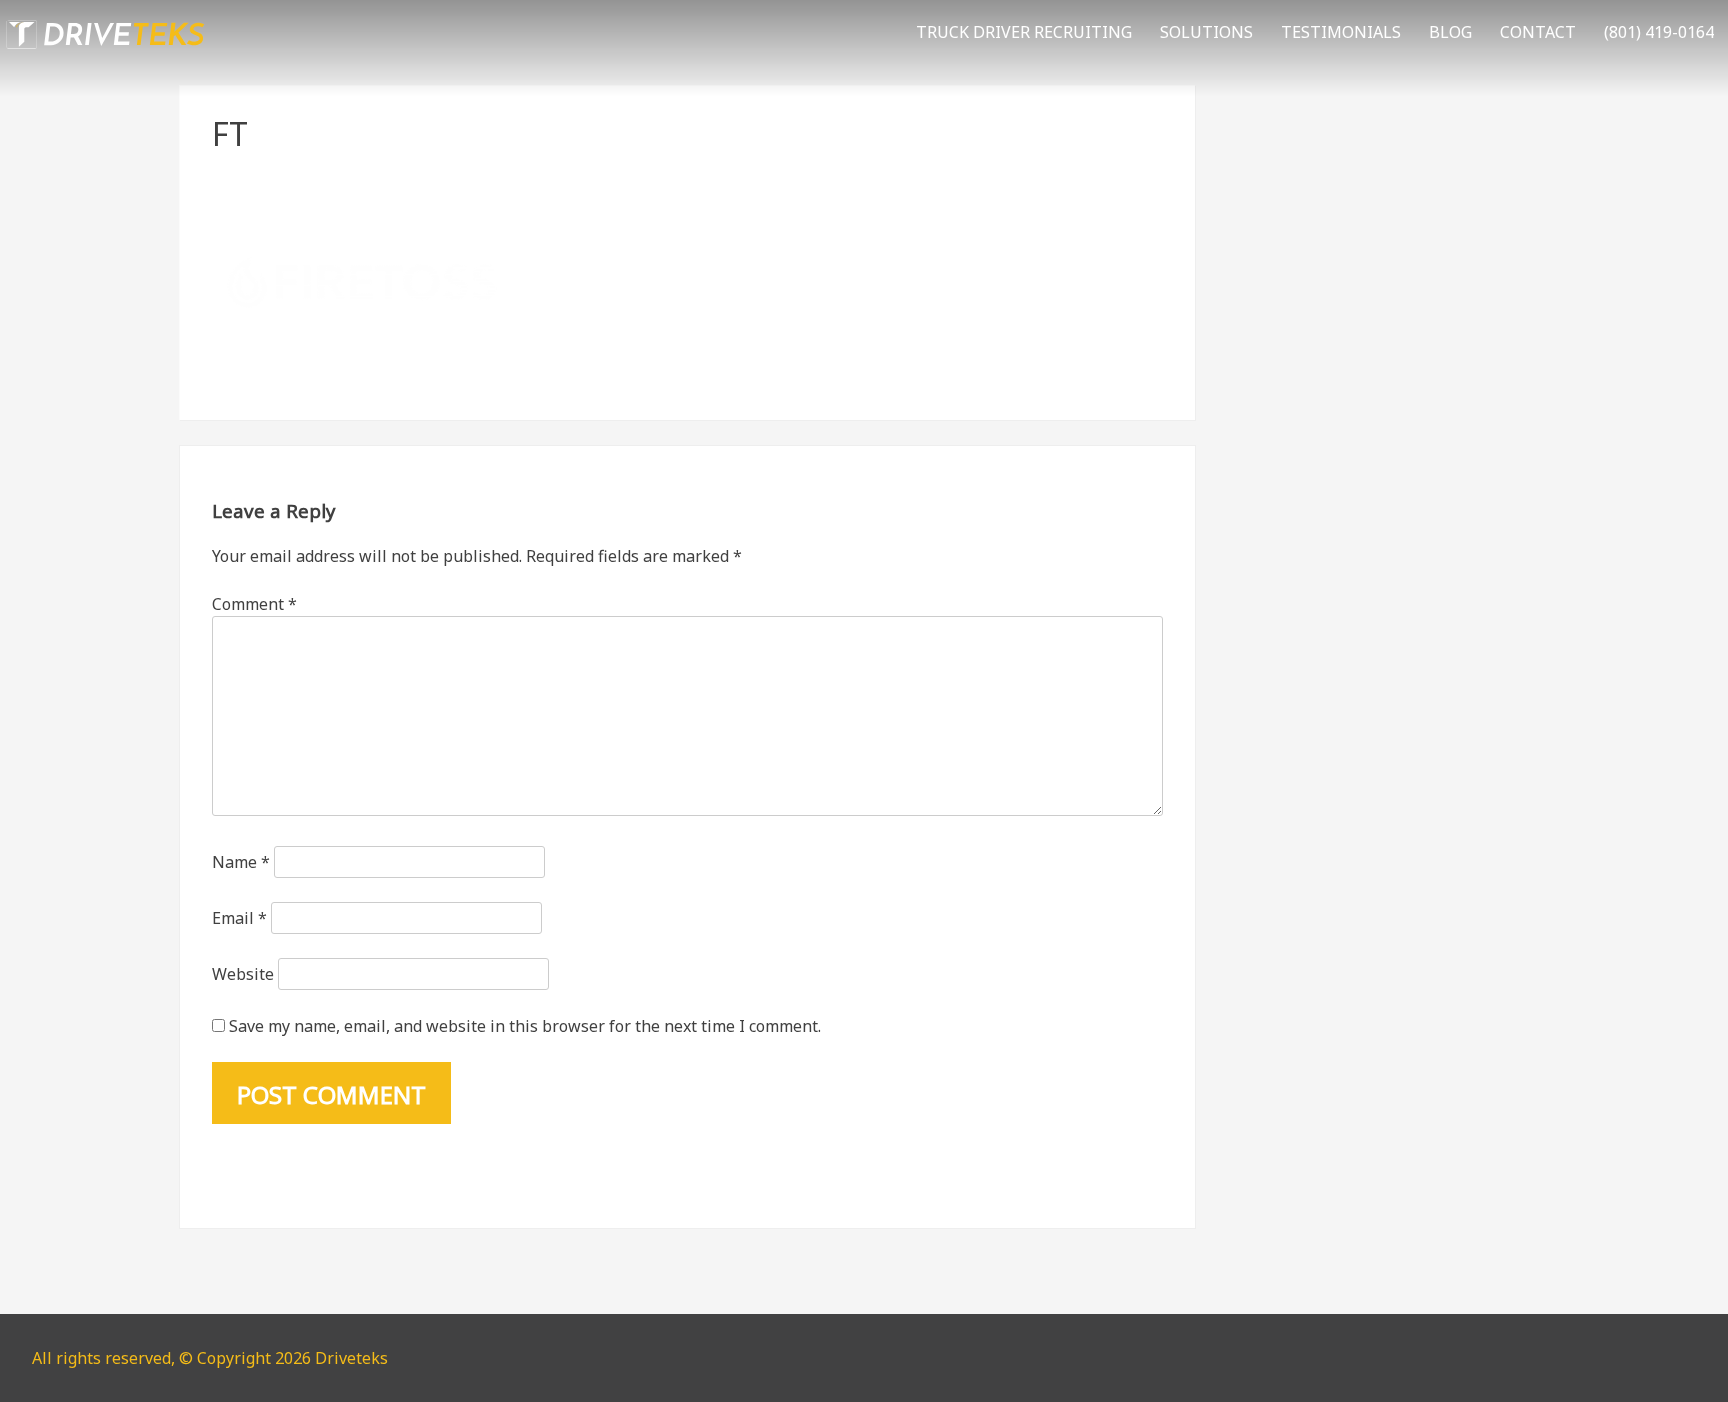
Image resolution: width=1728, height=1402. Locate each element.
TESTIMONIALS (1341, 32)
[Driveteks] (105, 53)
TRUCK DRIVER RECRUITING (1024, 32)
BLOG (1450, 32)
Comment (254, 604)
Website (243, 974)
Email (239, 918)
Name (241, 862)
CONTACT (1538, 32)
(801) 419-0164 (1659, 32)
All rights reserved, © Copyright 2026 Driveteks (210, 1358)
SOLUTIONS (1206, 32)
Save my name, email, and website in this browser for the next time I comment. (525, 1026)
